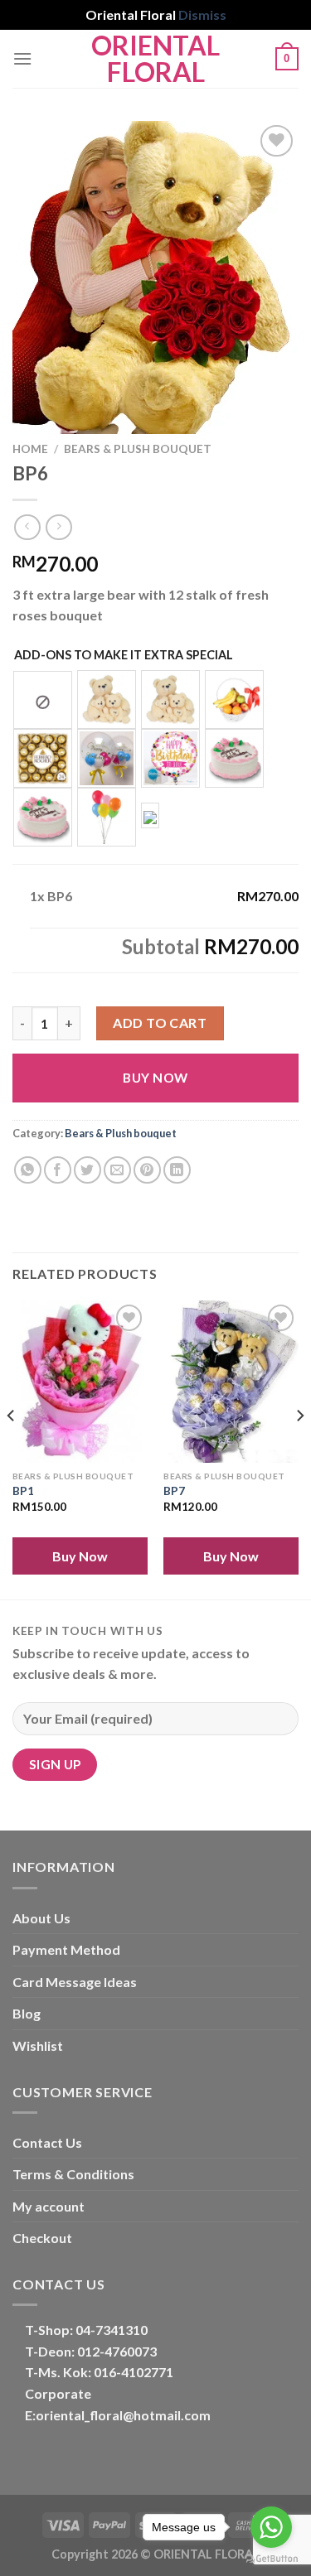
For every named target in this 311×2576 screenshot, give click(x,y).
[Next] (299, 1448)
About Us (41, 1918)
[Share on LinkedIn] (177, 1170)
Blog (27, 2013)
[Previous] (12, 1448)
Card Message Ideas (75, 1982)
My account (49, 2206)
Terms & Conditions (73, 2174)
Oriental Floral (155, 59)
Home (30, 449)
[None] (43, 700)
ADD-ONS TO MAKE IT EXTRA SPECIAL (124, 655)
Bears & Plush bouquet (138, 449)
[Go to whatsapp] (271, 2527)
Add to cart (160, 1023)
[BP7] (231, 1381)
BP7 (174, 1491)
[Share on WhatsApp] (28, 1170)
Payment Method (66, 1949)
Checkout (42, 2238)
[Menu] (22, 58)
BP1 (23, 1491)
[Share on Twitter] (87, 1170)
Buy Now (155, 1078)
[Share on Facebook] (58, 1170)
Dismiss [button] (202, 14)
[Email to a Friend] (117, 1170)
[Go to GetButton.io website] (271, 2559)
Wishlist (38, 2045)
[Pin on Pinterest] (147, 1170)
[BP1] (80, 1381)
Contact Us (47, 2142)
